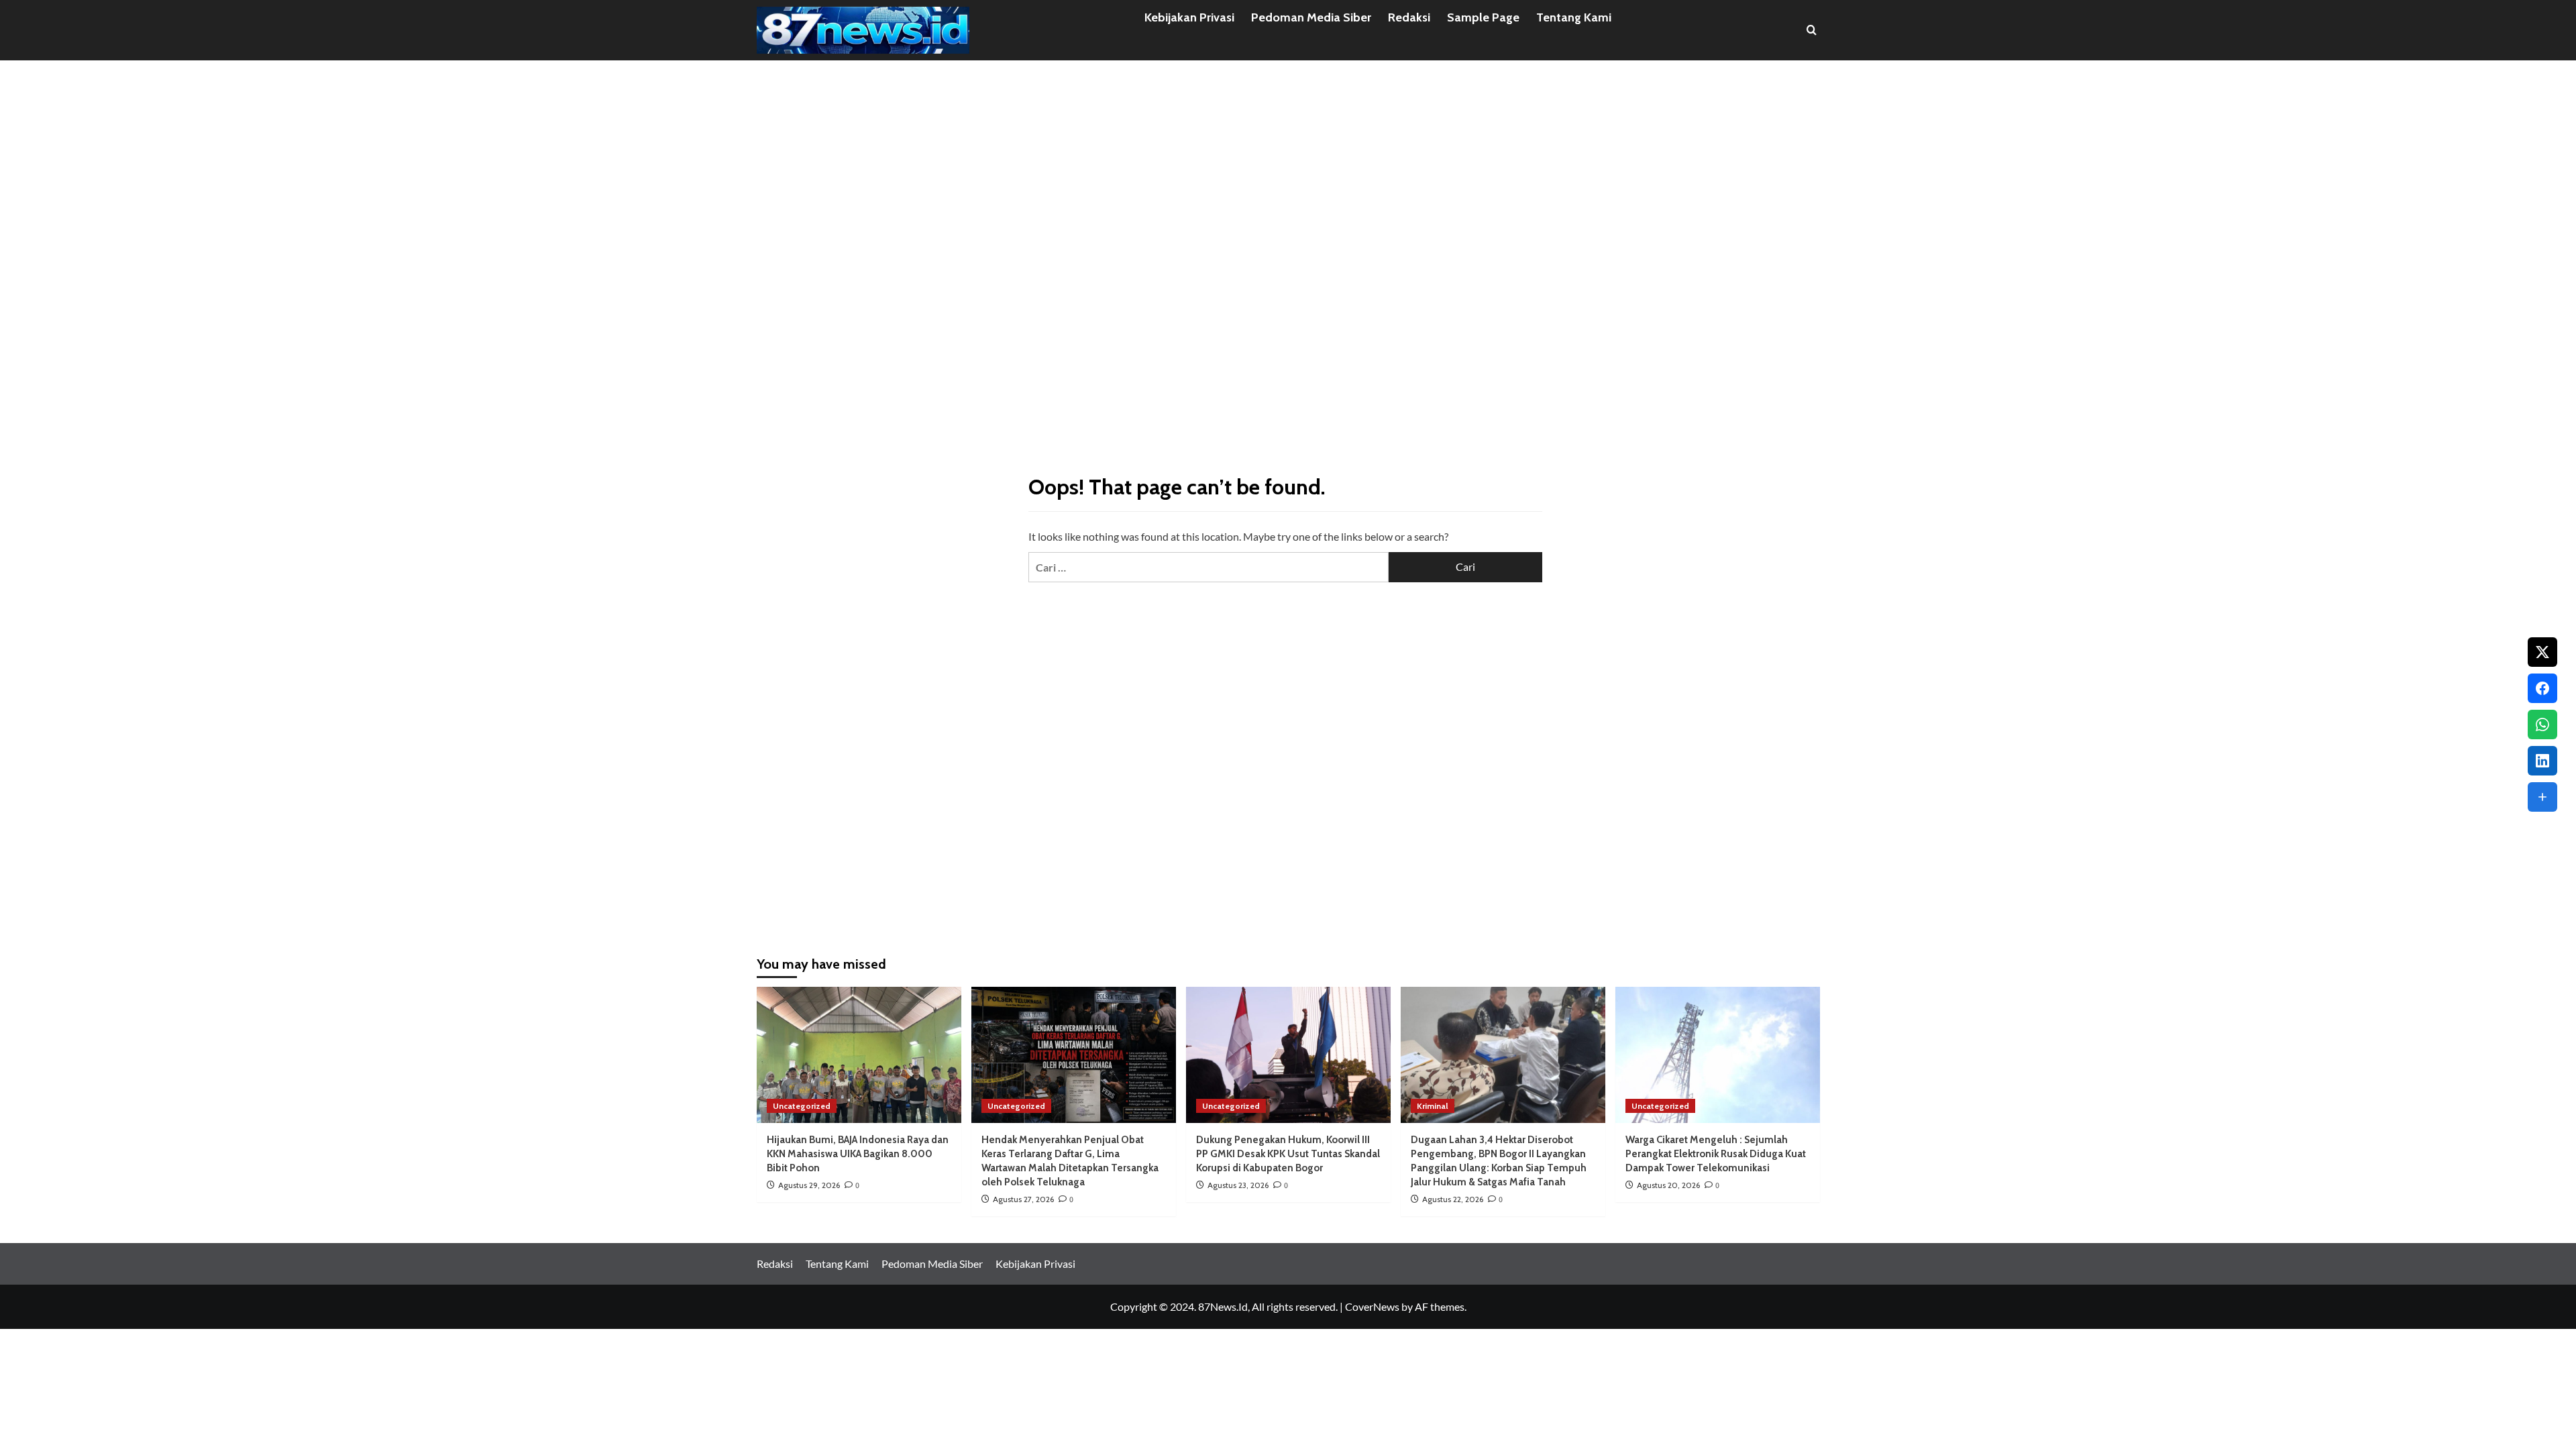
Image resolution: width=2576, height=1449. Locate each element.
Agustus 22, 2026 (1453, 1199)
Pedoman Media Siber (1311, 17)
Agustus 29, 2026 (809, 1185)
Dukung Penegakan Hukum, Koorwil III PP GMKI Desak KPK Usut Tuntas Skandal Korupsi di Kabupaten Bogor (1288, 1154)
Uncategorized (802, 1106)
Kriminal (1433, 1106)
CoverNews (1372, 1306)
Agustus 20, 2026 (1668, 1185)
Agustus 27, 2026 (1023, 1199)
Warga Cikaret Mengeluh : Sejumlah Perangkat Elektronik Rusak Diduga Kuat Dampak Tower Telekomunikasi (1716, 1154)
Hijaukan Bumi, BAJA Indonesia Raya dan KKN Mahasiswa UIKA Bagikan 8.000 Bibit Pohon (858, 1154)
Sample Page (1483, 17)
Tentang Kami (1574, 17)
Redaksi (1409, 17)
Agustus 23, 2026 (1238, 1185)
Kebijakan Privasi (1189, 17)
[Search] (1812, 30)
